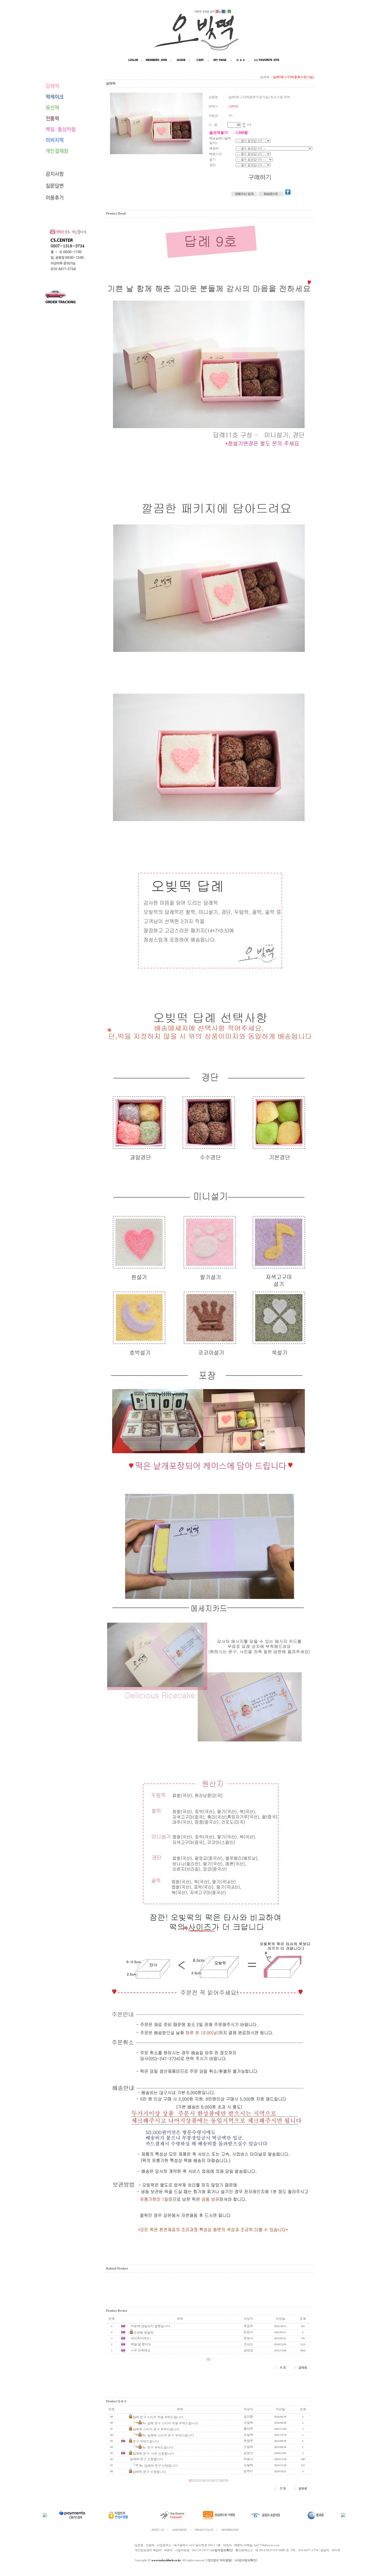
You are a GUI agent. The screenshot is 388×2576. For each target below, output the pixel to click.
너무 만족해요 (141, 2350)
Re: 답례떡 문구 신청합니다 (158, 2466)
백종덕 (168, 2550)
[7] (217, 2481)
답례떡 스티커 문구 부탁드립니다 (156, 2429)
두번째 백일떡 (143, 2333)
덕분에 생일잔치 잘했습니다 (150, 2326)
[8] (222, 2481)
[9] (226, 2481)
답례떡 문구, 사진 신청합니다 (153, 2454)
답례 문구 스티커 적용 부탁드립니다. (158, 2417)
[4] (204, 2481)
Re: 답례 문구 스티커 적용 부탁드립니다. (171, 2423)
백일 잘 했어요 (141, 2344)
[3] (200, 2481)
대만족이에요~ (141, 2338)
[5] (209, 2481)
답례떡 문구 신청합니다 (146, 2459)
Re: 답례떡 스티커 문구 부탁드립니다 (168, 2435)
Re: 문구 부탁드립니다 (158, 2447)
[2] (195, 2481)
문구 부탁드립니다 (146, 2441)
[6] (213, 2481)
